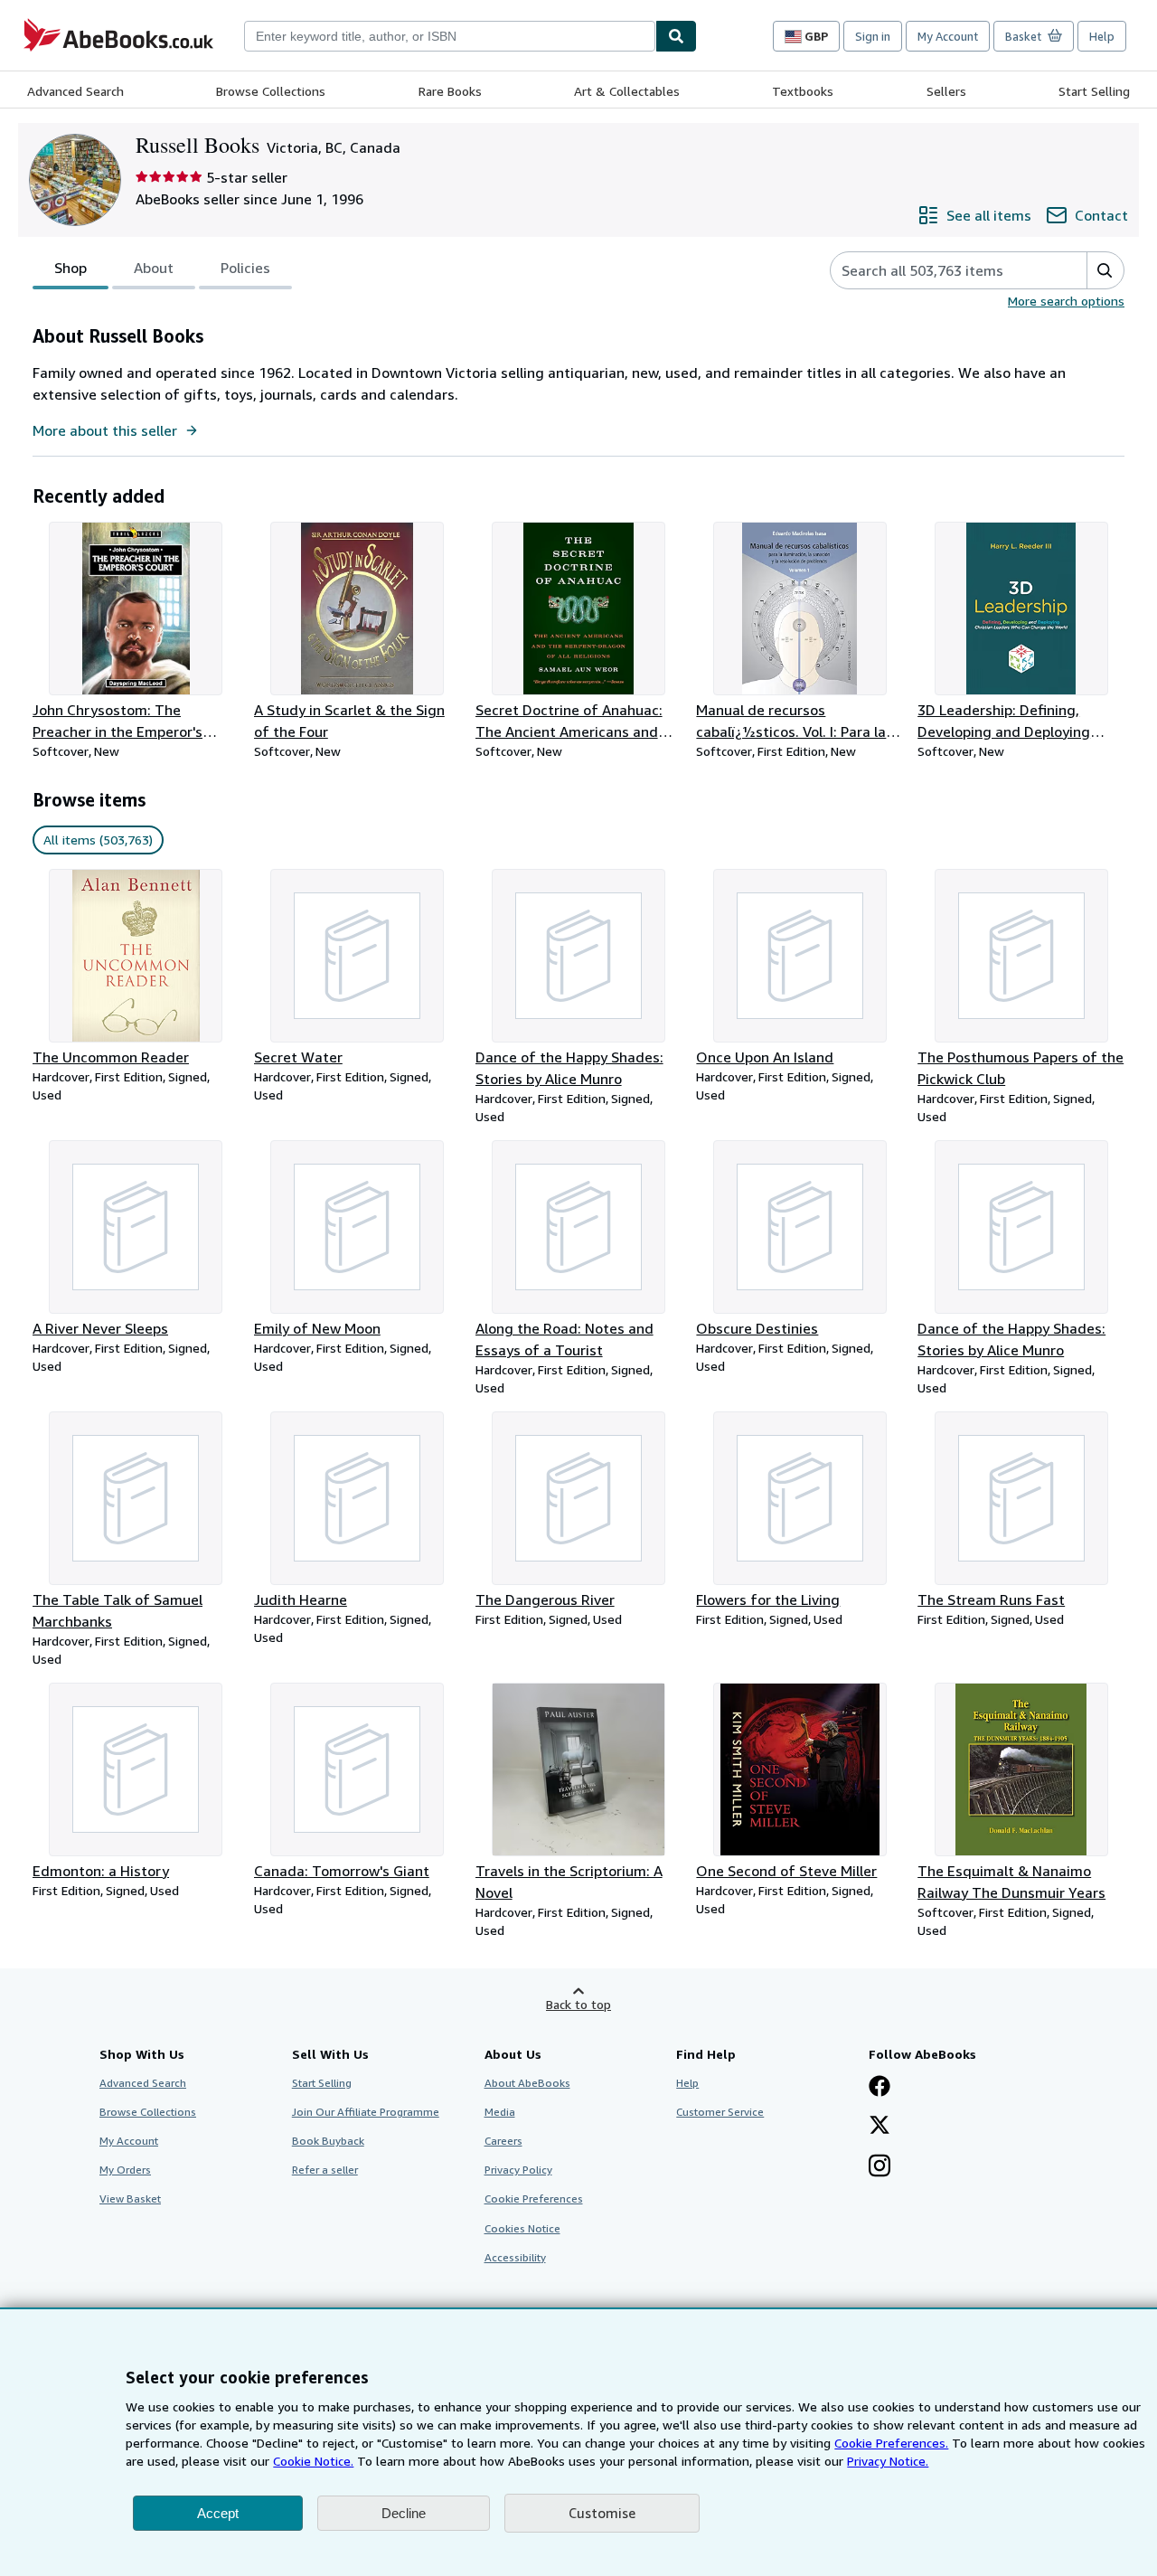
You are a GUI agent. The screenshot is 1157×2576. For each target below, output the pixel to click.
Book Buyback (328, 2141)
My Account (948, 36)
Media (500, 2112)
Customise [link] (602, 2513)
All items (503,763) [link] (98, 840)
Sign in (873, 36)
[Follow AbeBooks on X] (880, 2127)
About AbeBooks (527, 2083)
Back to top (578, 2004)
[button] (1105, 270)
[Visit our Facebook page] (880, 2088)
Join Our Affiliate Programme (366, 2112)
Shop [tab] (71, 268)
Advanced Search (75, 91)
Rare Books (450, 91)
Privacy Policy (518, 2170)
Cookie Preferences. (891, 2443)
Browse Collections (271, 91)
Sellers (946, 91)
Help (1102, 36)
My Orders (125, 2170)
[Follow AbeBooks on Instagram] (880, 2167)
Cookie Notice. (313, 2461)
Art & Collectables (627, 91)
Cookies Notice (522, 2228)
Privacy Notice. (888, 2461)
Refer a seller (325, 2170)
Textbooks (803, 91)
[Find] (676, 36)
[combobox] (450, 36)
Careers (503, 2141)
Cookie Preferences (534, 2199)
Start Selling (1094, 91)
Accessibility (515, 2257)
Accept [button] (218, 2513)
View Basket (130, 2199)
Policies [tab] (245, 268)
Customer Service (720, 2112)
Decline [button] (404, 2513)
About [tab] (154, 268)
